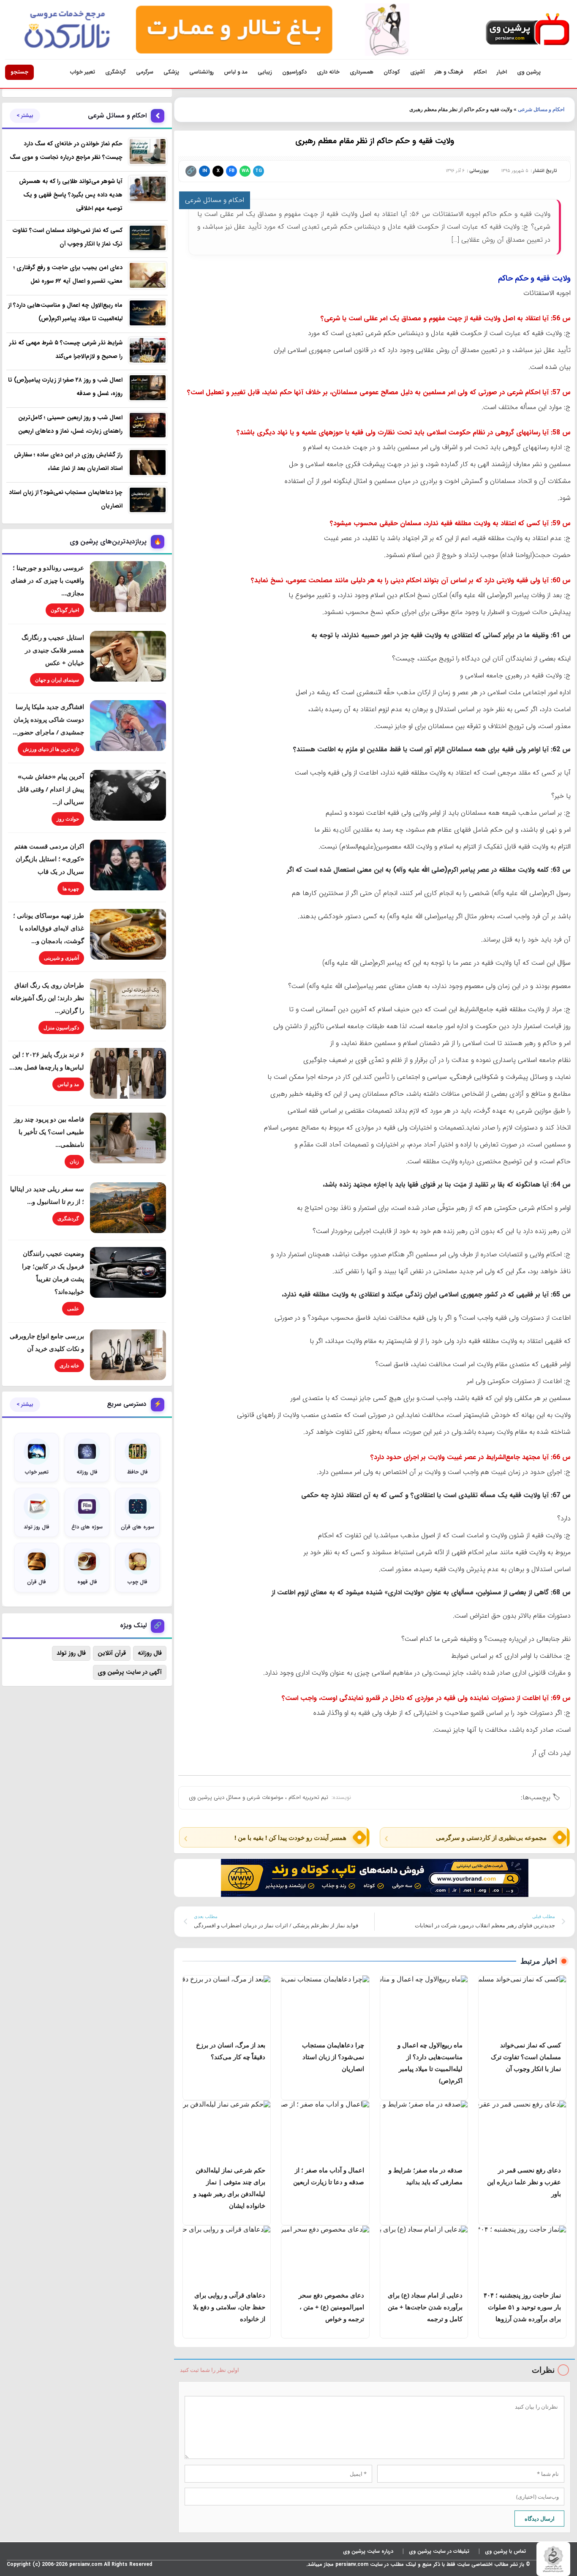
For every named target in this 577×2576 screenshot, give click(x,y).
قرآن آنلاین (112, 1653)
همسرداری (362, 72)
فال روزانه (150, 1653)
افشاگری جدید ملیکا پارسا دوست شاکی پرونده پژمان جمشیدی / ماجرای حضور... (48, 719)
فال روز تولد (71, 1653)
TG (259, 171)
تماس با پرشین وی (505, 2551)
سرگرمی (145, 72)
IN (205, 171)
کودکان (392, 72)
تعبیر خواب (83, 72)
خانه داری (328, 72)
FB (232, 171)
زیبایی (265, 72)
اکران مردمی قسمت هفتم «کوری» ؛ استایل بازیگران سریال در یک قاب (49, 859)
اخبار (502, 72)
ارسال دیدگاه (540, 2519)
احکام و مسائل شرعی (541, 109)
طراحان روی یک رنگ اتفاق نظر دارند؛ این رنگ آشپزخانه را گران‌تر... (47, 998)
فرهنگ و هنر (449, 72)
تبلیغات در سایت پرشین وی (439, 2551)
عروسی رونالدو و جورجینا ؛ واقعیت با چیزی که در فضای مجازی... (47, 580)
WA (245, 171)
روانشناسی (201, 72)
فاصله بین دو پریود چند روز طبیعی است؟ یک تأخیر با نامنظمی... (49, 1132)
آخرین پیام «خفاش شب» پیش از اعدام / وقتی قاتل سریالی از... (51, 789)
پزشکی (171, 72)
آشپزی (417, 72)
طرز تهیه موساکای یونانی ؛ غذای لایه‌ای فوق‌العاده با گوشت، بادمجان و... (49, 928)
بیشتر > (25, 116)
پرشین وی (529, 72)
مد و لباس (236, 72)
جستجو (19, 72)
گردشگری (116, 72)
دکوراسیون (294, 72)
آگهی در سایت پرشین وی (130, 1672)
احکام (480, 72)
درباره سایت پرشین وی (368, 2551)
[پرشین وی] (528, 30)
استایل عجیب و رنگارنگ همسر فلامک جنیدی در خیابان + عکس (53, 650)
